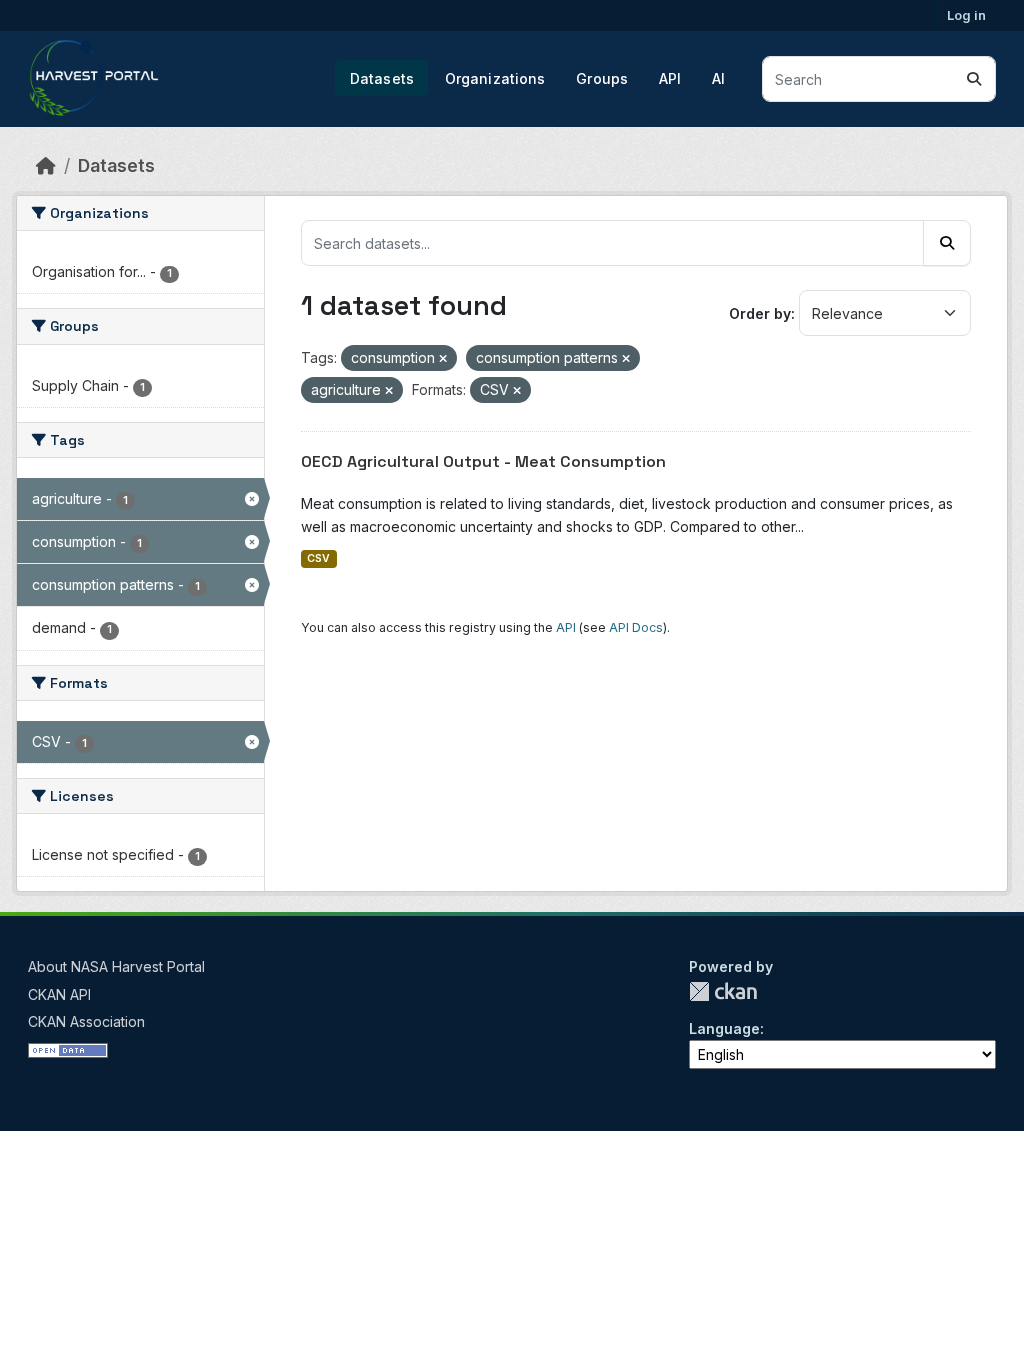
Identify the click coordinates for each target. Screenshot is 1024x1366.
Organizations (495, 78)
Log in (966, 15)
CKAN (723, 991)
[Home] (46, 165)
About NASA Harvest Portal (116, 966)
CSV (318, 558)
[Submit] (974, 79)
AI (718, 78)
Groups (602, 78)
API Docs (636, 627)
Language (724, 1028)
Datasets (382, 78)
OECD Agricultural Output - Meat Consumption (483, 461)
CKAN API (59, 994)
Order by (760, 313)
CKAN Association (86, 1021)
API (670, 78)
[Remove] (443, 359)
